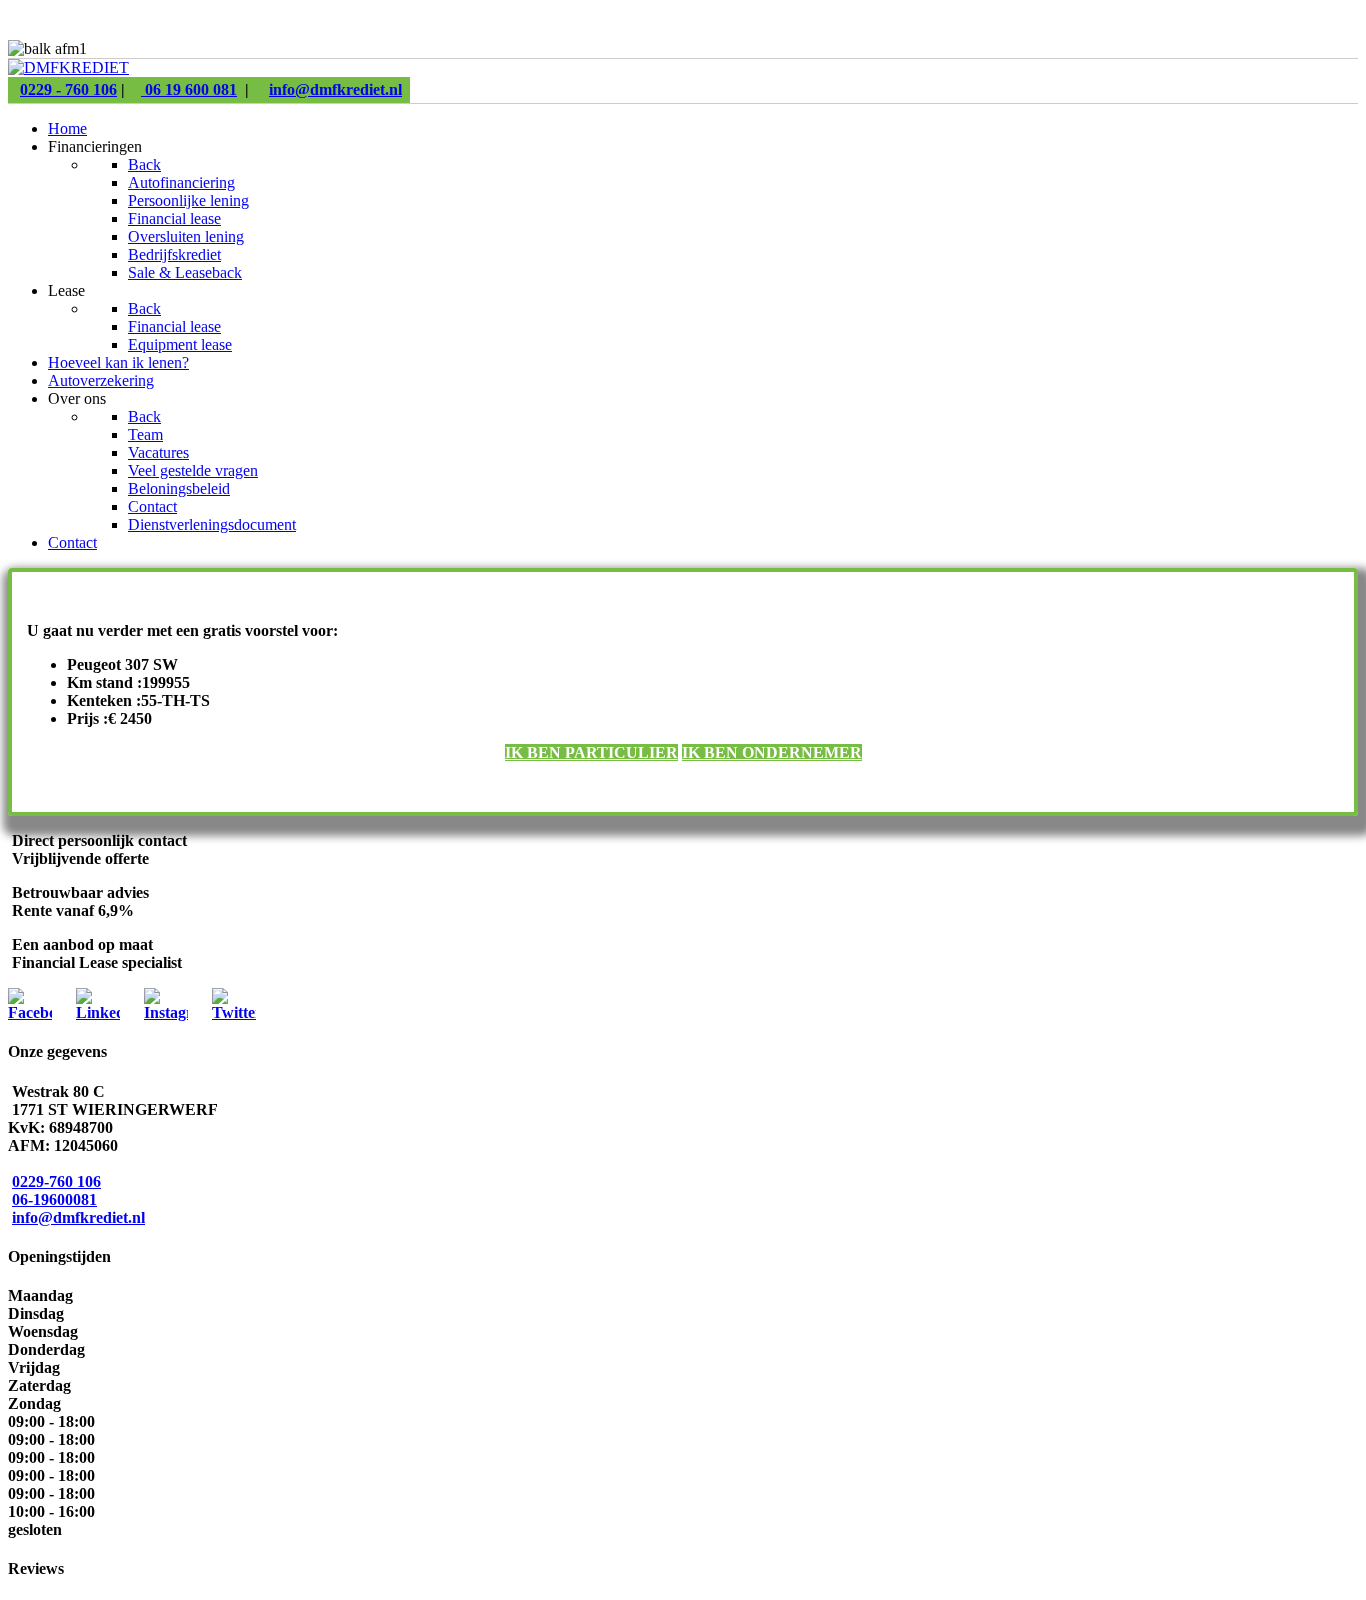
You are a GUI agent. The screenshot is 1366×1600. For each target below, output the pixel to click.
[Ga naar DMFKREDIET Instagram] (166, 1012)
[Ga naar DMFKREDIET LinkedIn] (98, 1012)
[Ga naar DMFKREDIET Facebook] (30, 1012)
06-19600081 (54, 1199)
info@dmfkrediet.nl (335, 89)
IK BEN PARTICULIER (591, 752)
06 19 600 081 (189, 89)
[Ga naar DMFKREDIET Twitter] (234, 1012)
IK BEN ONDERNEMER (772, 752)
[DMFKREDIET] (68, 67)
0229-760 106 (56, 1181)
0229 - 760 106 (68, 89)
